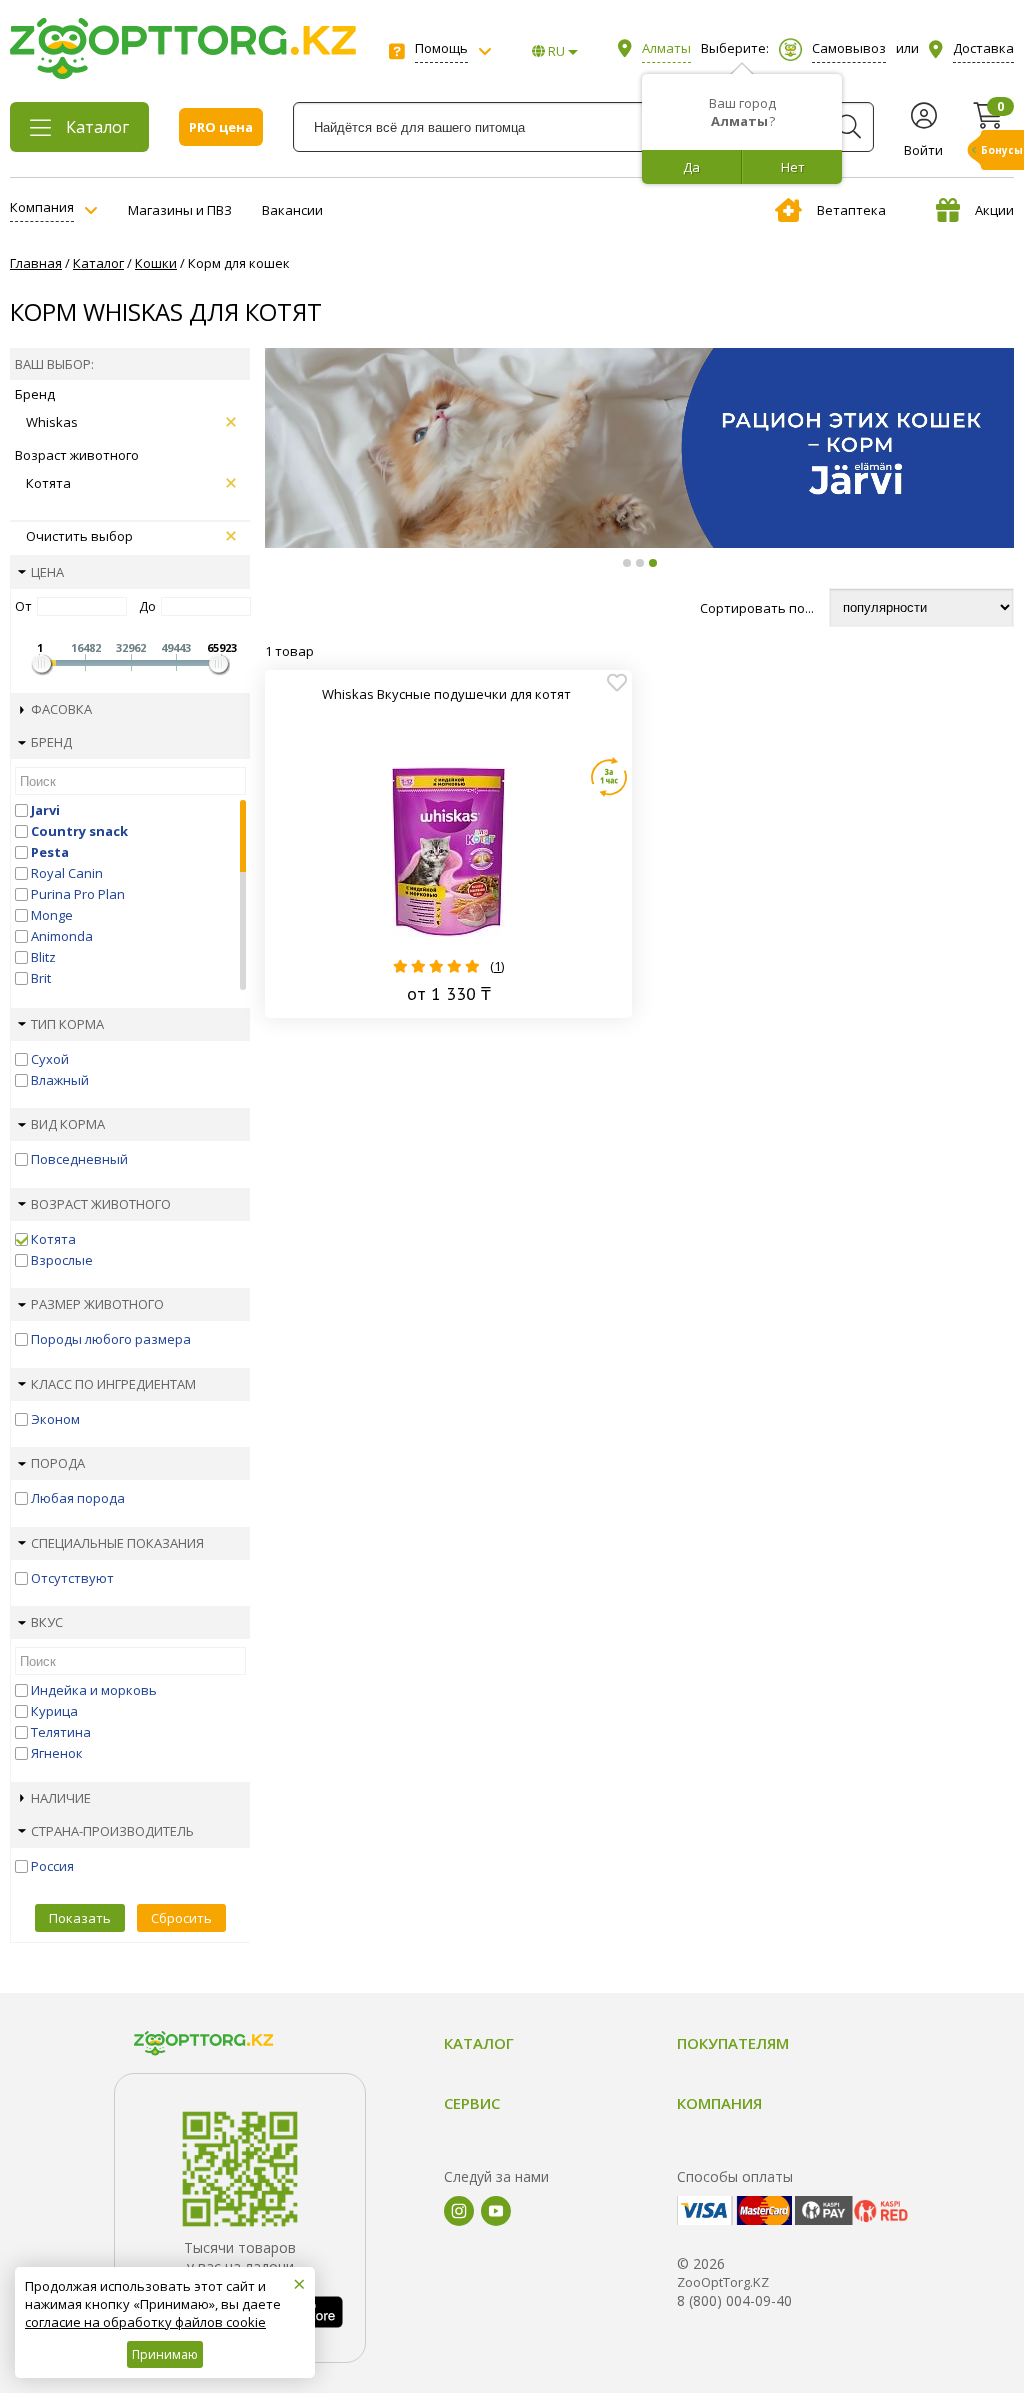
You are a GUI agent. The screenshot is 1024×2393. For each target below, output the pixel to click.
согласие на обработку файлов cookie (145, 2322)
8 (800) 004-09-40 (734, 2300)
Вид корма (68, 1124)
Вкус (47, 1622)
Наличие (61, 1798)
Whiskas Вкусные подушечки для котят (446, 694)
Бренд (51, 742)
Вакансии (292, 210)
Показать (80, 1918)
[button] (627, 563)
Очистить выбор (79, 536)
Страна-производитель (112, 1831)
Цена (47, 572)
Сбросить (181, 1918)
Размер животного (97, 1304)
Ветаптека (851, 210)
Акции (994, 210)
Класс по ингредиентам (113, 1384)
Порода (58, 1463)
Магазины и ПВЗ (180, 210)
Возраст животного (101, 1204)
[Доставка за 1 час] (609, 777)
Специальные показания (117, 1543)
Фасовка (61, 709)
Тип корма (67, 1024)
